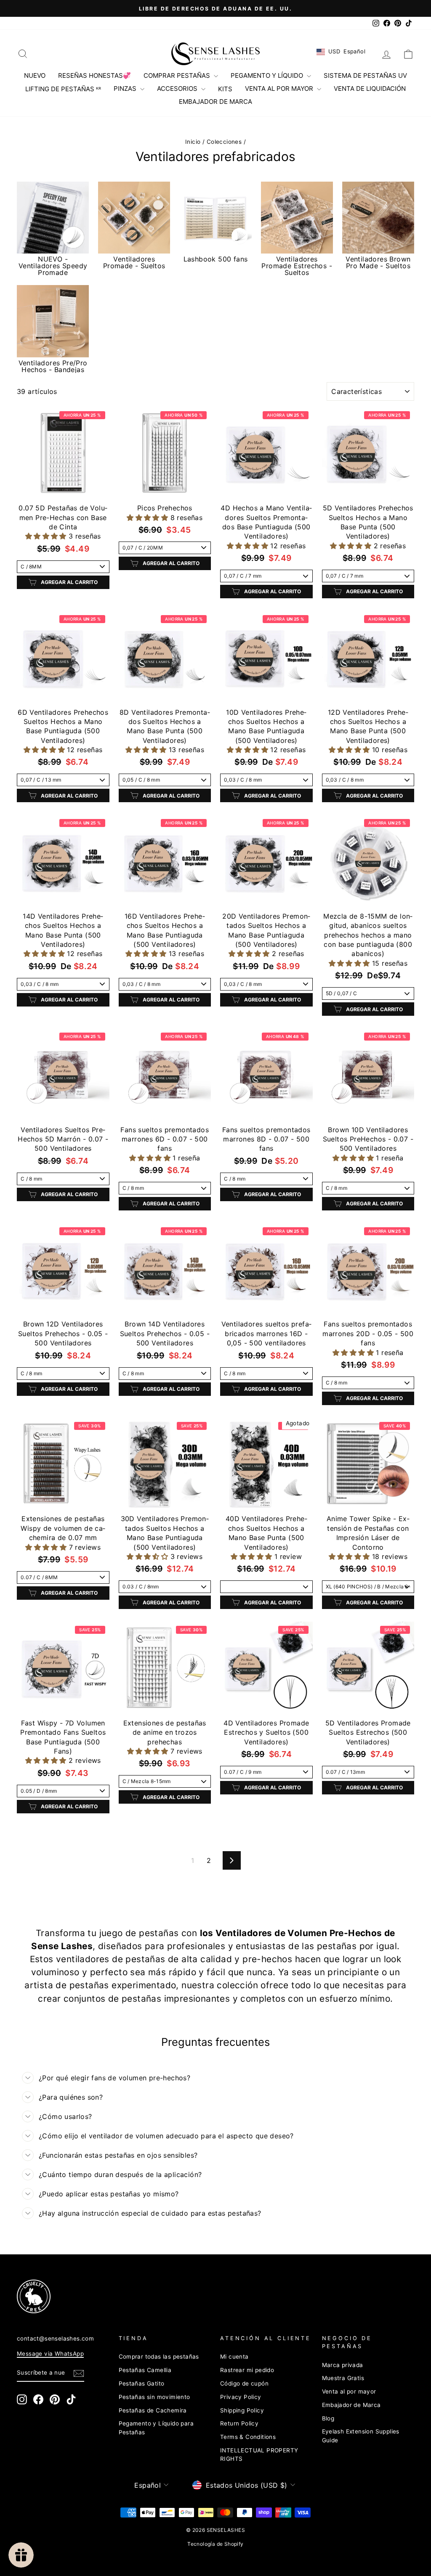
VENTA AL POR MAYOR (280, 89)
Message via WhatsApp (50, 2354)
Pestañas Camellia (145, 2370)
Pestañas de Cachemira (153, 2410)
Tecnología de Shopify (215, 2544)
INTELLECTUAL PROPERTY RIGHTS (259, 2454)
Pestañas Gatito (142, 2383)
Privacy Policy (241, 2397)
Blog (328, 2418)
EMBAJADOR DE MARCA (215, 102)
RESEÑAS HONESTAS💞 (94, 75)
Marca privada (343, 2365)
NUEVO (35, 75)
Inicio (193, 142)
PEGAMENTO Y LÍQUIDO (268, 75)
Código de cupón (244, 2383)
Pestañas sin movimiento (154, 2397)
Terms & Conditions (248, 2437)
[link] (205, 2296)
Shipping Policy (242, 2410)
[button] (47, 536)
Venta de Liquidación (370, 89)
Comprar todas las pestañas (159, 2357)
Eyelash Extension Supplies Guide (361, 2436)
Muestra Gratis (343, 2378)
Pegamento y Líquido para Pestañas (156, 2428)
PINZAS (126, 89)
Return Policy (239, 2423)
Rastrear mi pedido (247, 2370)
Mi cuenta (234, 2357)
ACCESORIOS (178, 89)
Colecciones (224, 142)
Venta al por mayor (349, 2391)
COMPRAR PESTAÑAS (178, 75)
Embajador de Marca (351, 2405)
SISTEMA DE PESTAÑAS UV (365, 75)
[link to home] (215, 54)
